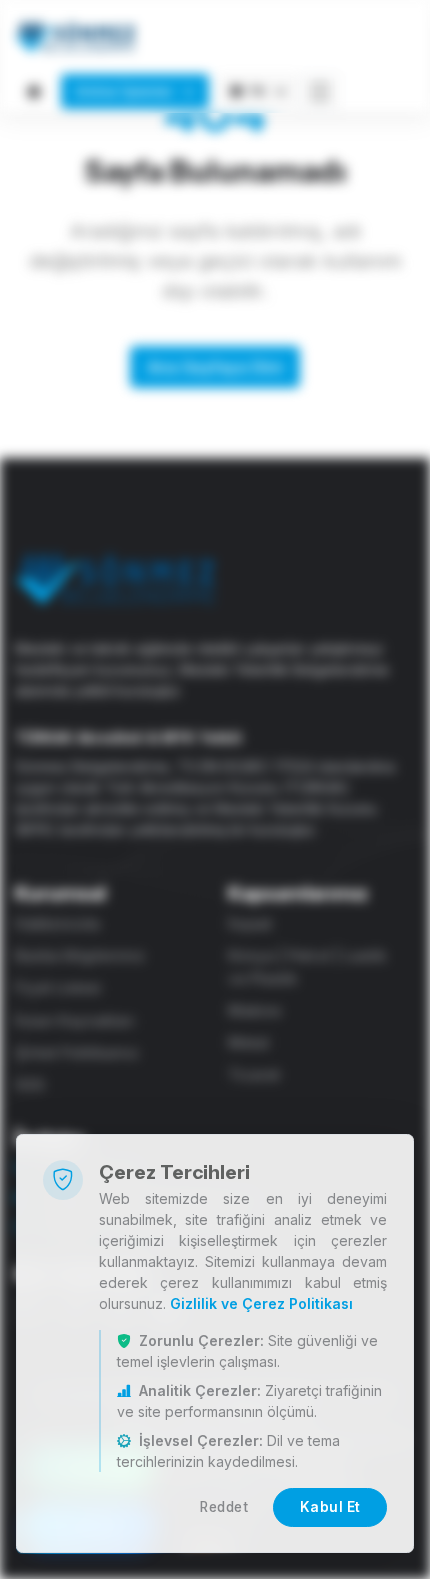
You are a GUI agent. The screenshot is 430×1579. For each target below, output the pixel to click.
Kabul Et (330, 1507)
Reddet (224, 1507)
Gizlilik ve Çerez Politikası (261, 1303)
